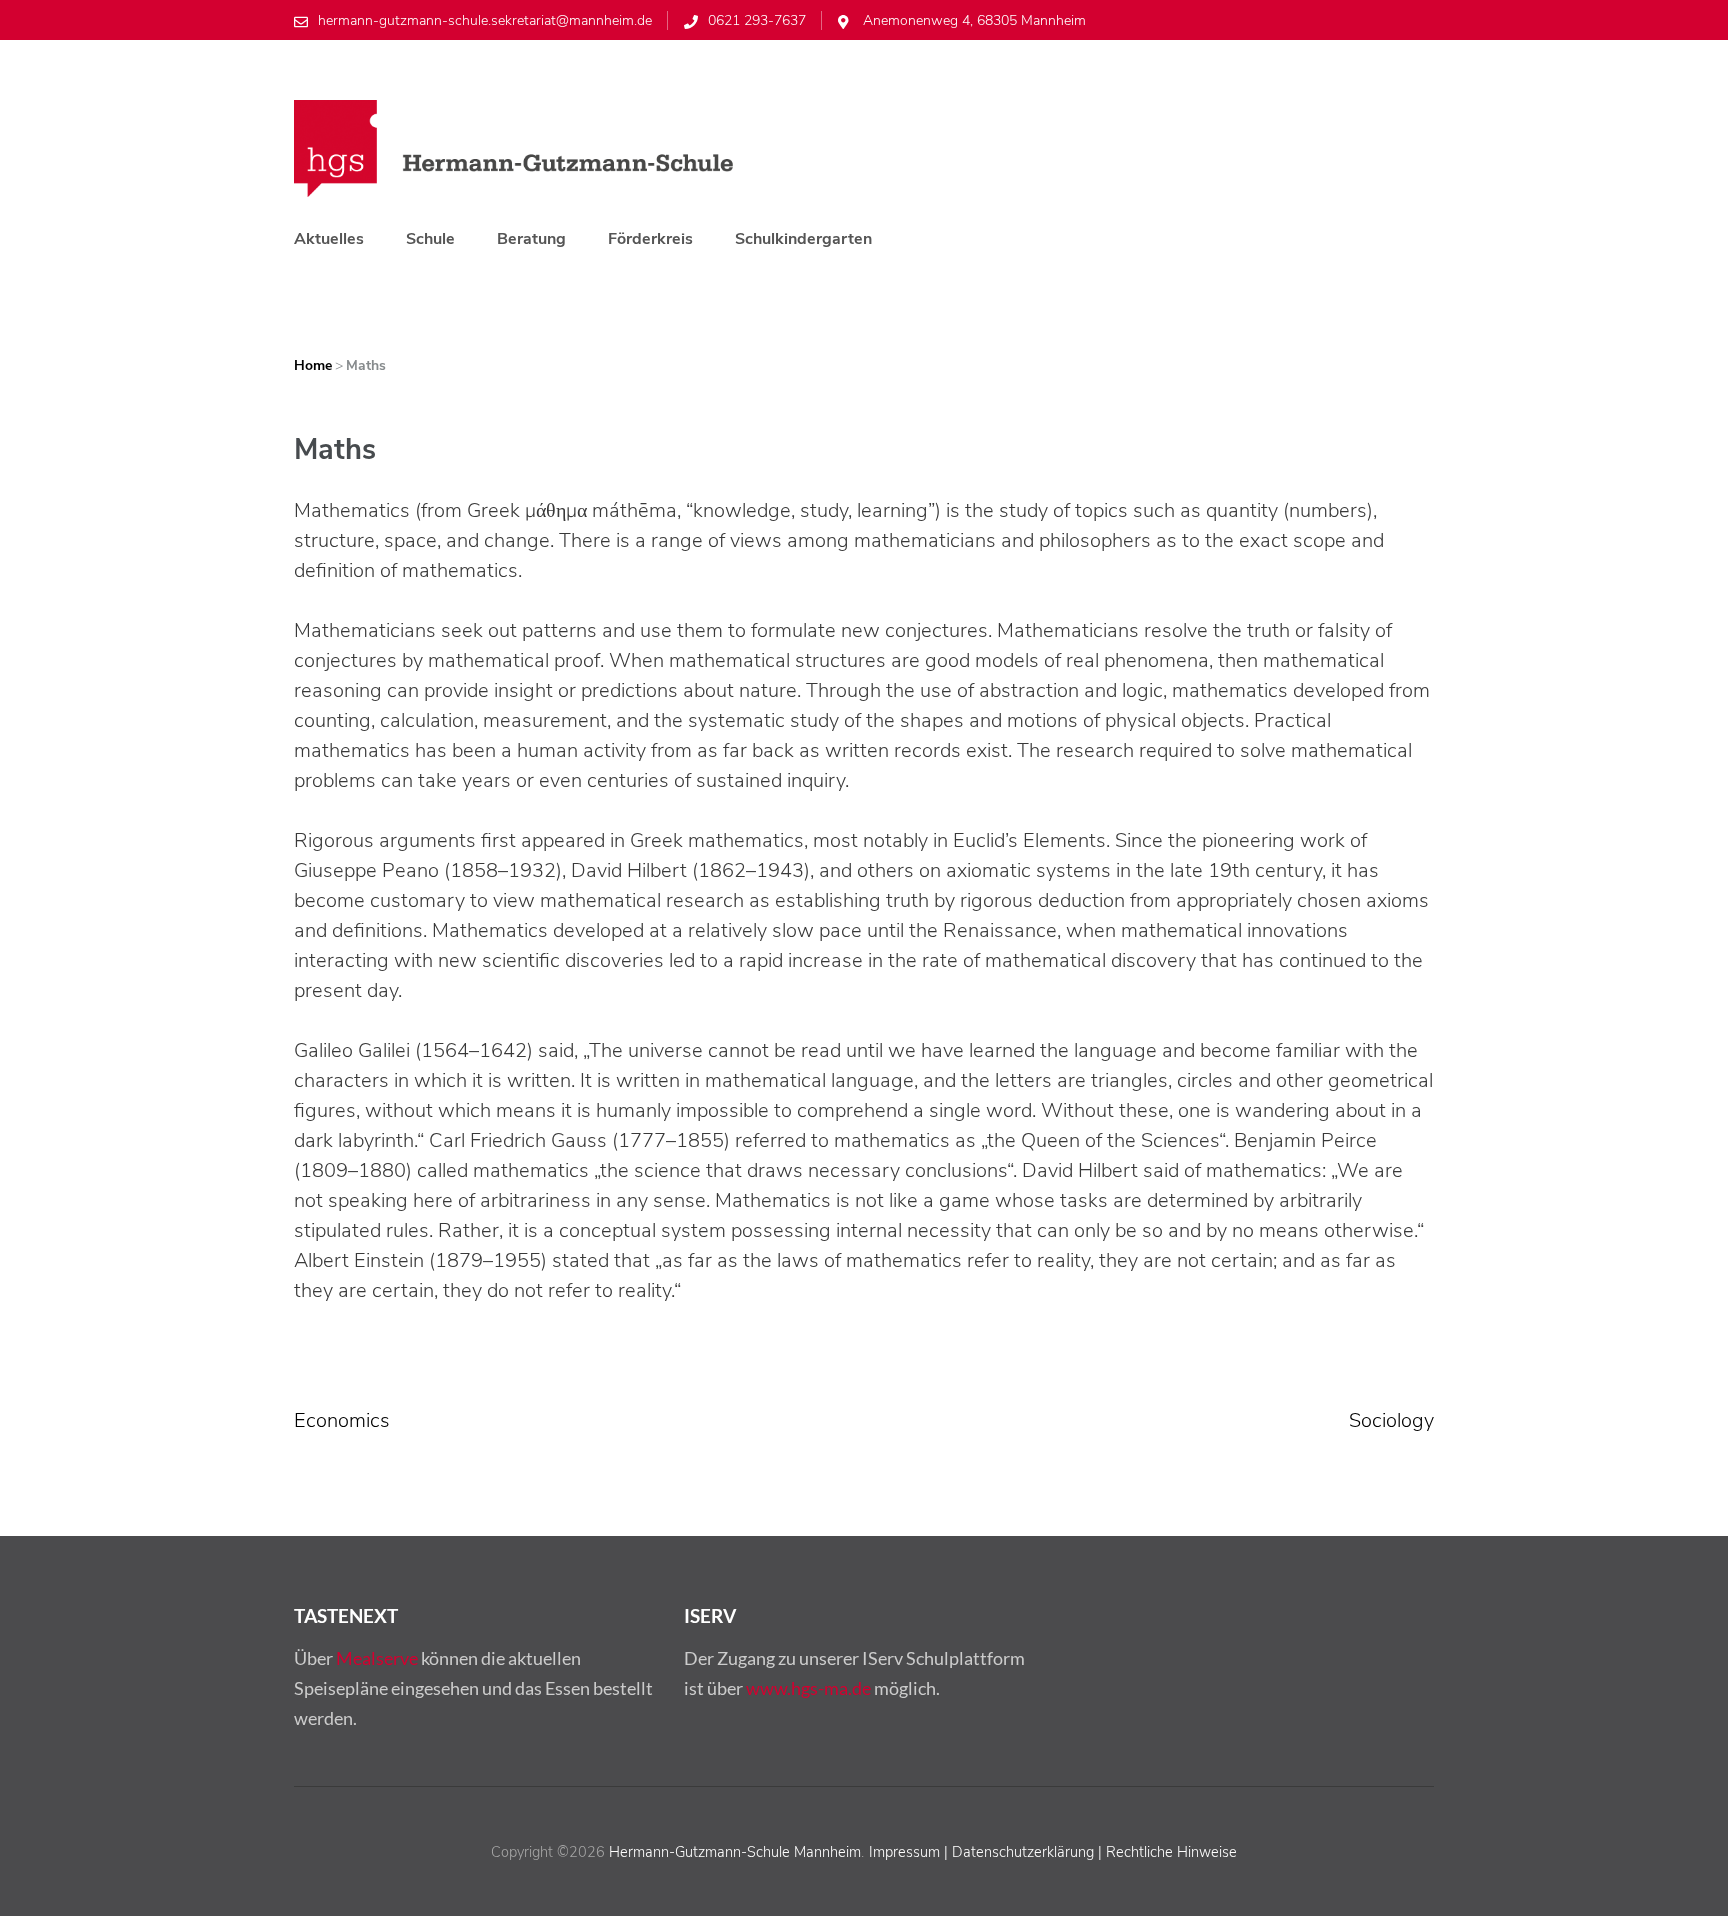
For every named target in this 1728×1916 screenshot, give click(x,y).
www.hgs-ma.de (808, 1688)
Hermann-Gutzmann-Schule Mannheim (735, 1852)
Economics (342, 1420)
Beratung (531, 239)
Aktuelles (329, 239)
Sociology (1391, 1420)
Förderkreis (650, 239)
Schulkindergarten (803, 239)
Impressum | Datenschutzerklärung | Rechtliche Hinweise (1053, 1852)
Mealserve (377, 1658)
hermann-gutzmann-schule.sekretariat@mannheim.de (485, 20)
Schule (430, 239)
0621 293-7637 (757, 20)
